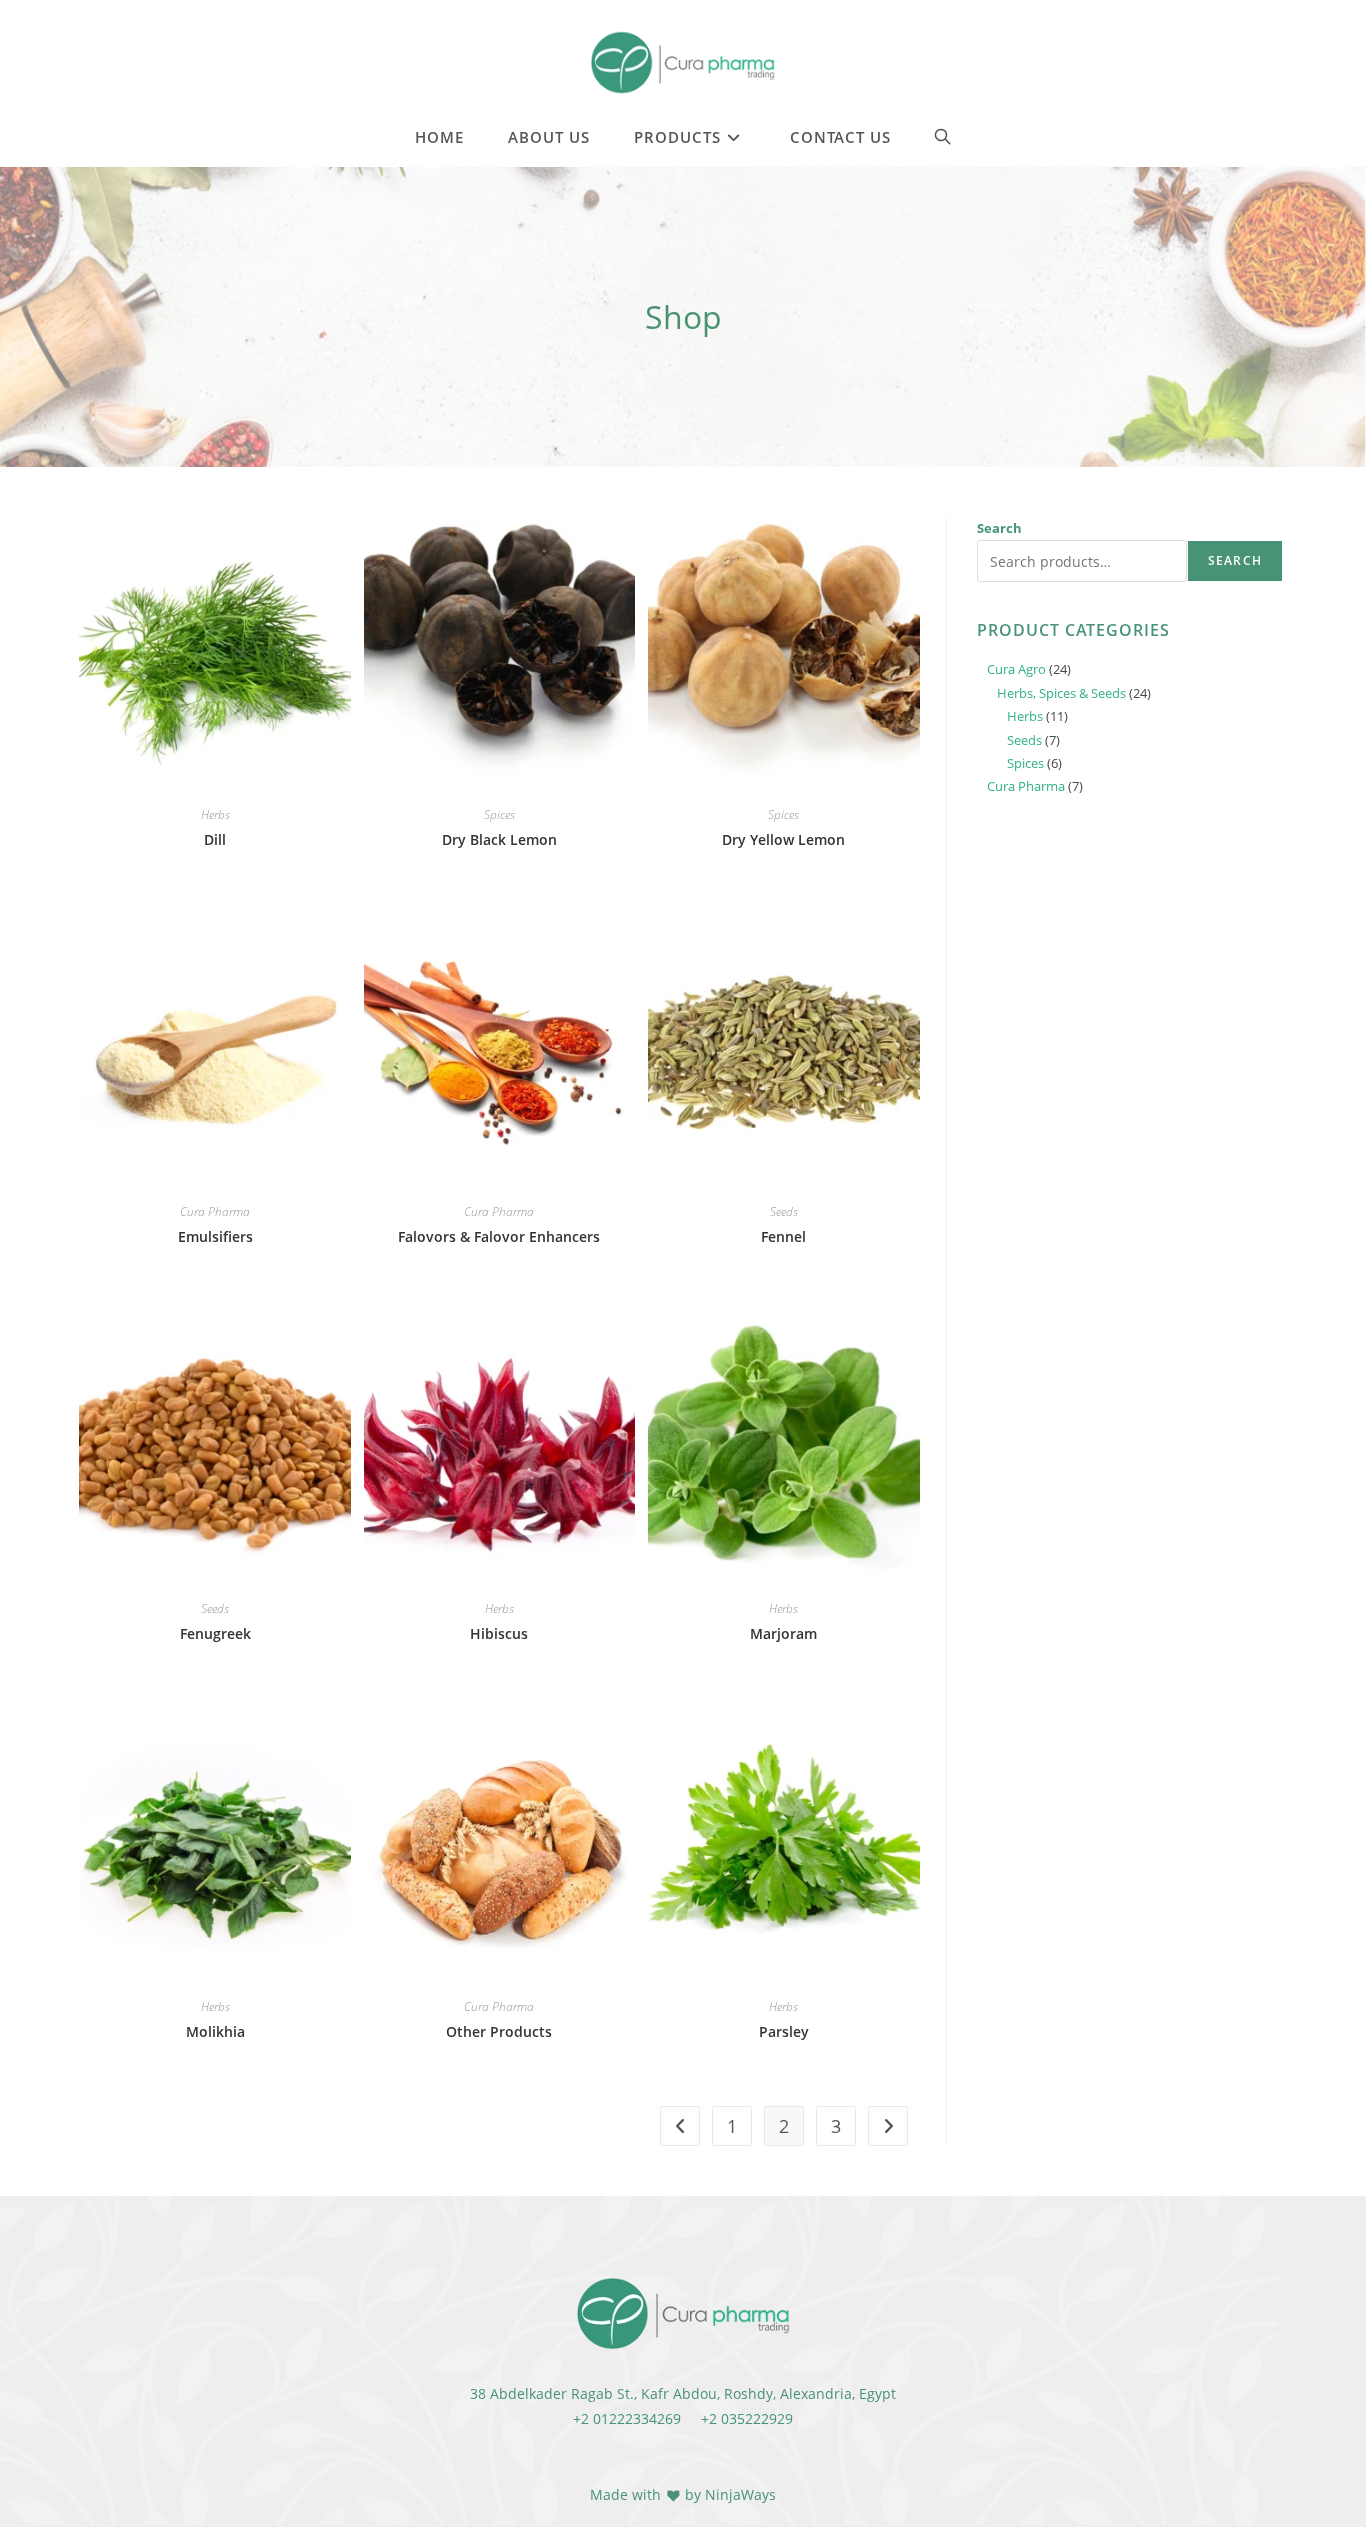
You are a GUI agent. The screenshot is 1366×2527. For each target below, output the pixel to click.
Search (999, 528)
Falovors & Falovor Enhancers (499, 1236)
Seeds (784, 1211)
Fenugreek (215, 1633)
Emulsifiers (215, 1236)
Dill (215, 839)
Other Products (499, 2031)
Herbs (215, 814)
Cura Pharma (215, 1211)
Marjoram (783, 1633)
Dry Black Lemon (499, 839)
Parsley (784, 2031)
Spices (499, 814)
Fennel (783, 1236)
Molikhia (215, 2031)
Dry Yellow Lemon (783, 839)
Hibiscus (499, 1633)
